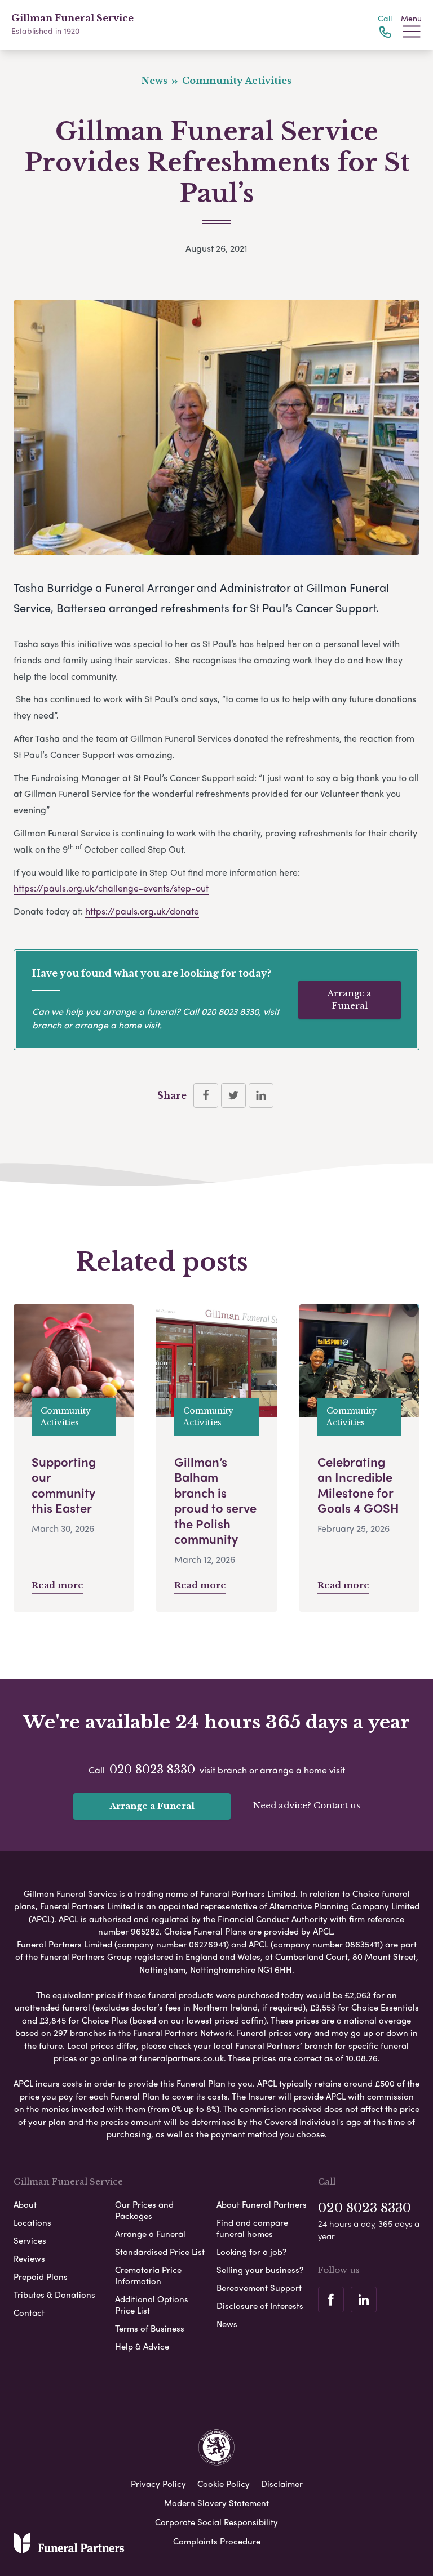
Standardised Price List (160, 2252)
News (227, 2324)
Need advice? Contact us (307, 1805)
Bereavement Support (259, 2288)
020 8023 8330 (230, 1011)
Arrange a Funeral (350, 1000)
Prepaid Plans (41, 2276)
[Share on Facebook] (206, 1095)
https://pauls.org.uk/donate (142, 911)
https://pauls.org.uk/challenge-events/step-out (111, 888)
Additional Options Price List (152, 2305)
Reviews (29, 2258)
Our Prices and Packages (144, 2210)
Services (30, 2240)
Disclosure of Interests (260, 2306)
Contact (29, 2312)
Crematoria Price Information (148, 2275)
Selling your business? (260, 2270)
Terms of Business (150, 2328)
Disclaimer (282, 2484)
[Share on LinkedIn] (261, 1095)
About (25, 2204)
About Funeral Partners (262, 2204)
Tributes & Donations (54, 2294)
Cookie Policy (224, 2484)
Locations (32, 2222)
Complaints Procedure (217, 2541)
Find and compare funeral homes (252, 2228)
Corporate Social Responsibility (216, 2522)
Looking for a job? (251, 2252)
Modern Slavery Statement (216, 2503)
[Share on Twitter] (233, 1095)
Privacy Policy (158, 2484)
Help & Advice (142, 2346)
